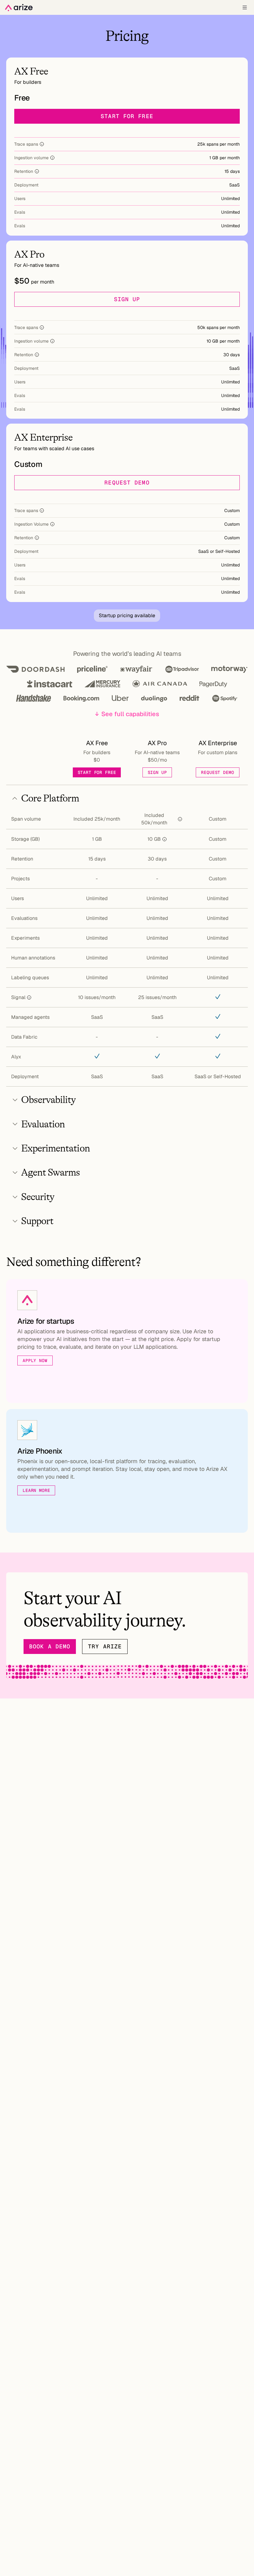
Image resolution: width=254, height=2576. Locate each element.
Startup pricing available (127, 615)
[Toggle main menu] (245, 7)
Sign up (127, 299)
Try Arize (105, 1646)
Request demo (127, 483)
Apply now (35, 1361)
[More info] (42, 144)
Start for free (127, 116)
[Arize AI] (19, 8)
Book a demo (50, 1646)
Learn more (36, 1490)
